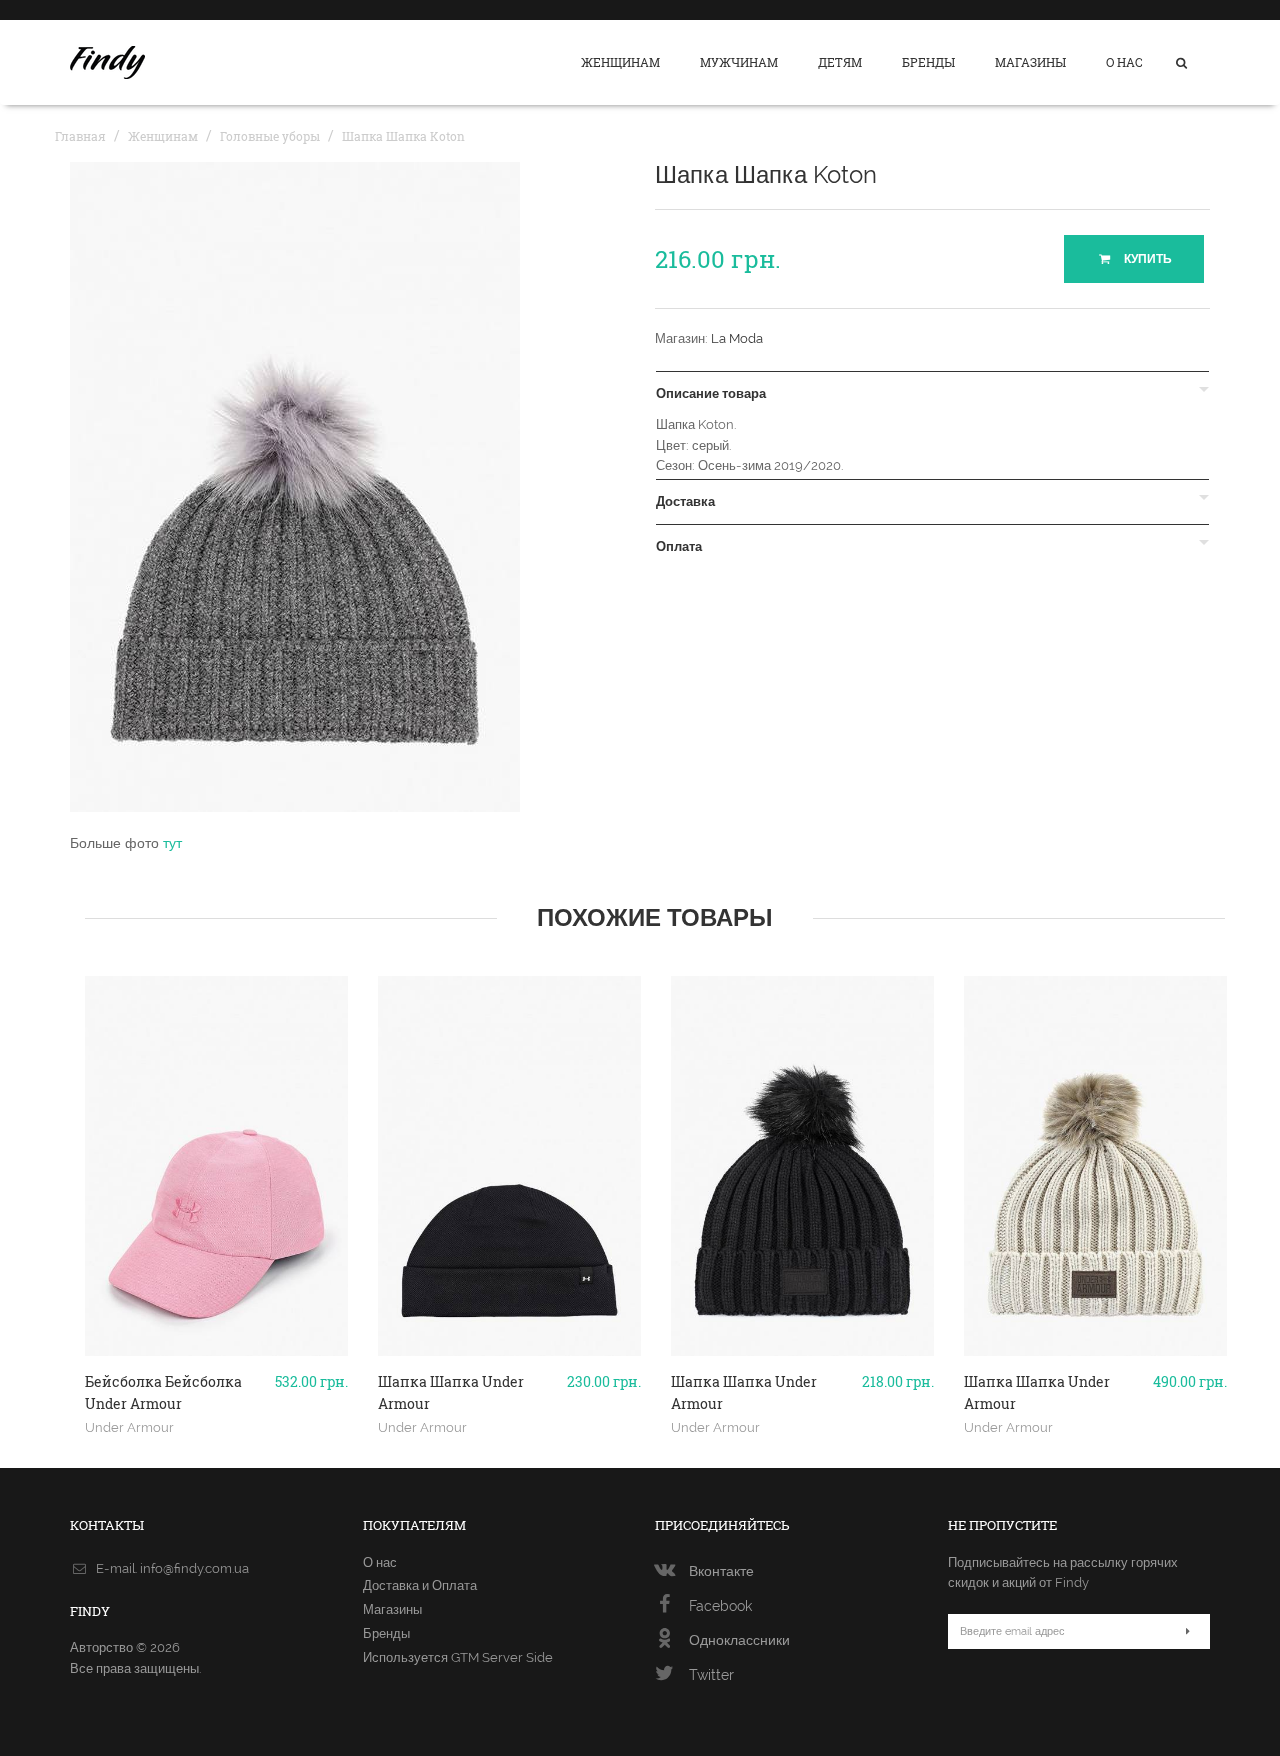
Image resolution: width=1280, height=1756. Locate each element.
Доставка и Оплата (420, 1585)
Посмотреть (216, 1348)
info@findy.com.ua (194, 1568)
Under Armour (129, 1427)
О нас (1124, 62)
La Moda (737, 338)
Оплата (679, 547)
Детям (840, 62)
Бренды (928, 62)
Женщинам (620, 62)
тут (172, 843)
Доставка (685, 502)
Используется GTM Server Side (458, 1657)
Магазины (1030, 62)
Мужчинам (739, 62)
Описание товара (711, 394)
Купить (1146, 259)
